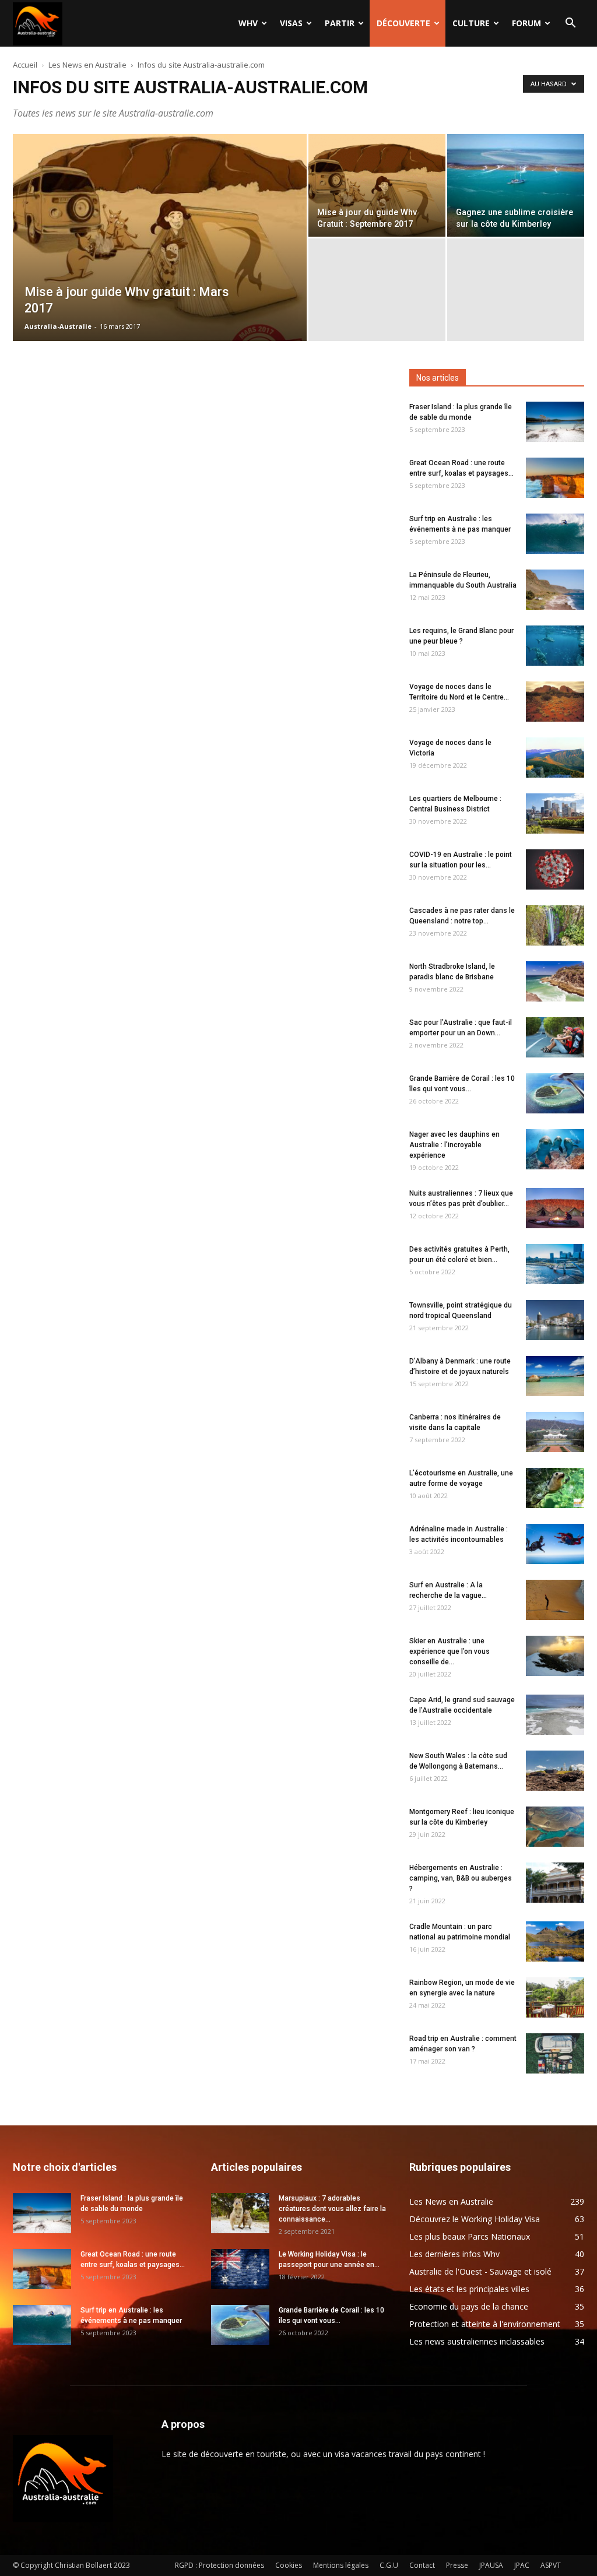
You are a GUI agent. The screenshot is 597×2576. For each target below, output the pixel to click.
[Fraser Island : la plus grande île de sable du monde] (555, 422)
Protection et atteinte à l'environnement (485, 2324)
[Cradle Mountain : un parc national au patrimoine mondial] (555, 1941)
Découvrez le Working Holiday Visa (475, 2219)
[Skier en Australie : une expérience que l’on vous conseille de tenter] (555, 1656)
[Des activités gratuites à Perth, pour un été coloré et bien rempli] (555, 1264)
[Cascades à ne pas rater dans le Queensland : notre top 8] (555, 925)
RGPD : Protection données (220, 2565)
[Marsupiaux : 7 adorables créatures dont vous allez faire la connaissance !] (240, 2213)
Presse (457, 2565)
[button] (570, 24)
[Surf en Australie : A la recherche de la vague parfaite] (555, 1600)
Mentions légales (341, 2565)
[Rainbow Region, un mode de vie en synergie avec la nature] (555, 1997)
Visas (291, 23)
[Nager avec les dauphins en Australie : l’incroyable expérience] (555, 1149)
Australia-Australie (58, 326)
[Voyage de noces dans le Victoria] (555, 758)
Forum (526, 23)
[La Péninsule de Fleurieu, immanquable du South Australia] (555, 590)
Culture (471, 23)
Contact (422, 2565)
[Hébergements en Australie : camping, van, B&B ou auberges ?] (555, 1883)
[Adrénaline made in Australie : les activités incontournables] (555, 1544)
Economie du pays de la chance (469, 2306)
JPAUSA (491, 2565)
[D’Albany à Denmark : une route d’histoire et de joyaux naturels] (555, 1376)
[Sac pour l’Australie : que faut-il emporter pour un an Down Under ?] (555, 1037)
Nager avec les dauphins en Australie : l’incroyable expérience (454, 1145)
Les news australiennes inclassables (477, 2341)
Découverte (403, 23)
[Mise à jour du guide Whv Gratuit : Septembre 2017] (377, 185)
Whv (248, 23)
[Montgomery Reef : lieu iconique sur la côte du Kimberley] (555, 1827)
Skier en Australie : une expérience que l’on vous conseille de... (449, 1651)
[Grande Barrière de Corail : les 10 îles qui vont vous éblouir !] (555, 1093)
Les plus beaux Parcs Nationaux (470, 2236)
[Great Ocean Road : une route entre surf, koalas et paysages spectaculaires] (555, 478)
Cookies (289, 2565)
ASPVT (551, 2565)
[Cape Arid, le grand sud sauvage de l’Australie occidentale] (555, 1715)
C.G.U (389, 2565)
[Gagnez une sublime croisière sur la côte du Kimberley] (516, 185)
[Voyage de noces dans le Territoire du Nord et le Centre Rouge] (555, 702)
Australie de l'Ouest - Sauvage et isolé (480, 2271)
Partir (340, 23)
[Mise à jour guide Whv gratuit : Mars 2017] (160, 261)
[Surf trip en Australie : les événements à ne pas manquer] (555, 534)
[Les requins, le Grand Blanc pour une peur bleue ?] (555, 646)
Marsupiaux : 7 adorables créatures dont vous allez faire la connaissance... (332, 2209)
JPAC (522, 2565)
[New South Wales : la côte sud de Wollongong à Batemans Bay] (555, 1771)
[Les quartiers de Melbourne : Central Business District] (555, 813)
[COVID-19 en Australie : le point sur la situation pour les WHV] (555, 869)
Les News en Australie (87, 65)
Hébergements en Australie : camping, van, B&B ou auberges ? (461, 1878)
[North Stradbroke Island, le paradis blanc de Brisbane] (555, 981)
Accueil (25, 65)
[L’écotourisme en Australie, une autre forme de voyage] (555, 1488)
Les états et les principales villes (469, 2289)
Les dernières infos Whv (454, 2254)
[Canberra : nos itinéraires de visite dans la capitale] (555, 1432)
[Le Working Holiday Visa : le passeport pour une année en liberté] (240, 2269)
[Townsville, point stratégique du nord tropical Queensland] (555, 1320)
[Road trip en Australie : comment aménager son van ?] (555, 2053)
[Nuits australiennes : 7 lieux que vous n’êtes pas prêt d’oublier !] (555, 1208)
